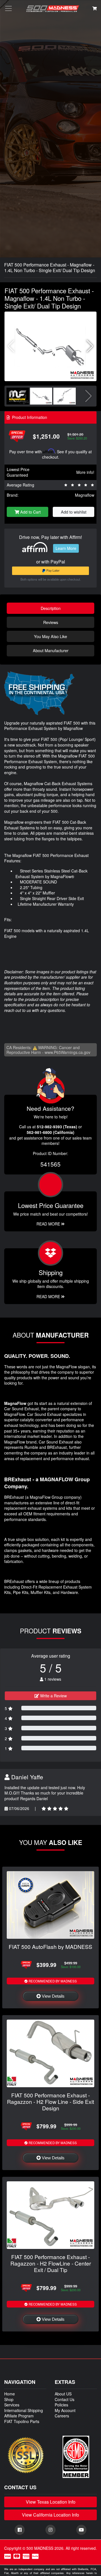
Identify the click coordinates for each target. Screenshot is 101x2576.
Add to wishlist (74, 512)
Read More (49, 1224)
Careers (62, 2416)
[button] (90, 346)
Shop (9, 2399)
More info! (85, 472)
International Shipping (24, 2410)
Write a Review (53, 1696)
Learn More (66, 548)
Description (51, 608)
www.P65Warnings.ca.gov (67, 1052)
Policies (61, 2405)
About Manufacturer (51, 650)
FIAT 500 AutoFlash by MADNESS (50, 1947)
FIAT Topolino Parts (22, 2421)
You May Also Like (50, 636)
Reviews (51, 622)
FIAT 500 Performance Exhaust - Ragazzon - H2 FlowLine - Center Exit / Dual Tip (51, 2263)
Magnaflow (85, 495)
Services (12, 2405)
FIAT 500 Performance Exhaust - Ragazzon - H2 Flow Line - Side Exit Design (50, 2101)
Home (10, 2394)
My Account (65, 2410)
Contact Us (65, 2399)
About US (63, 2394)
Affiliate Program (19, 2416)
